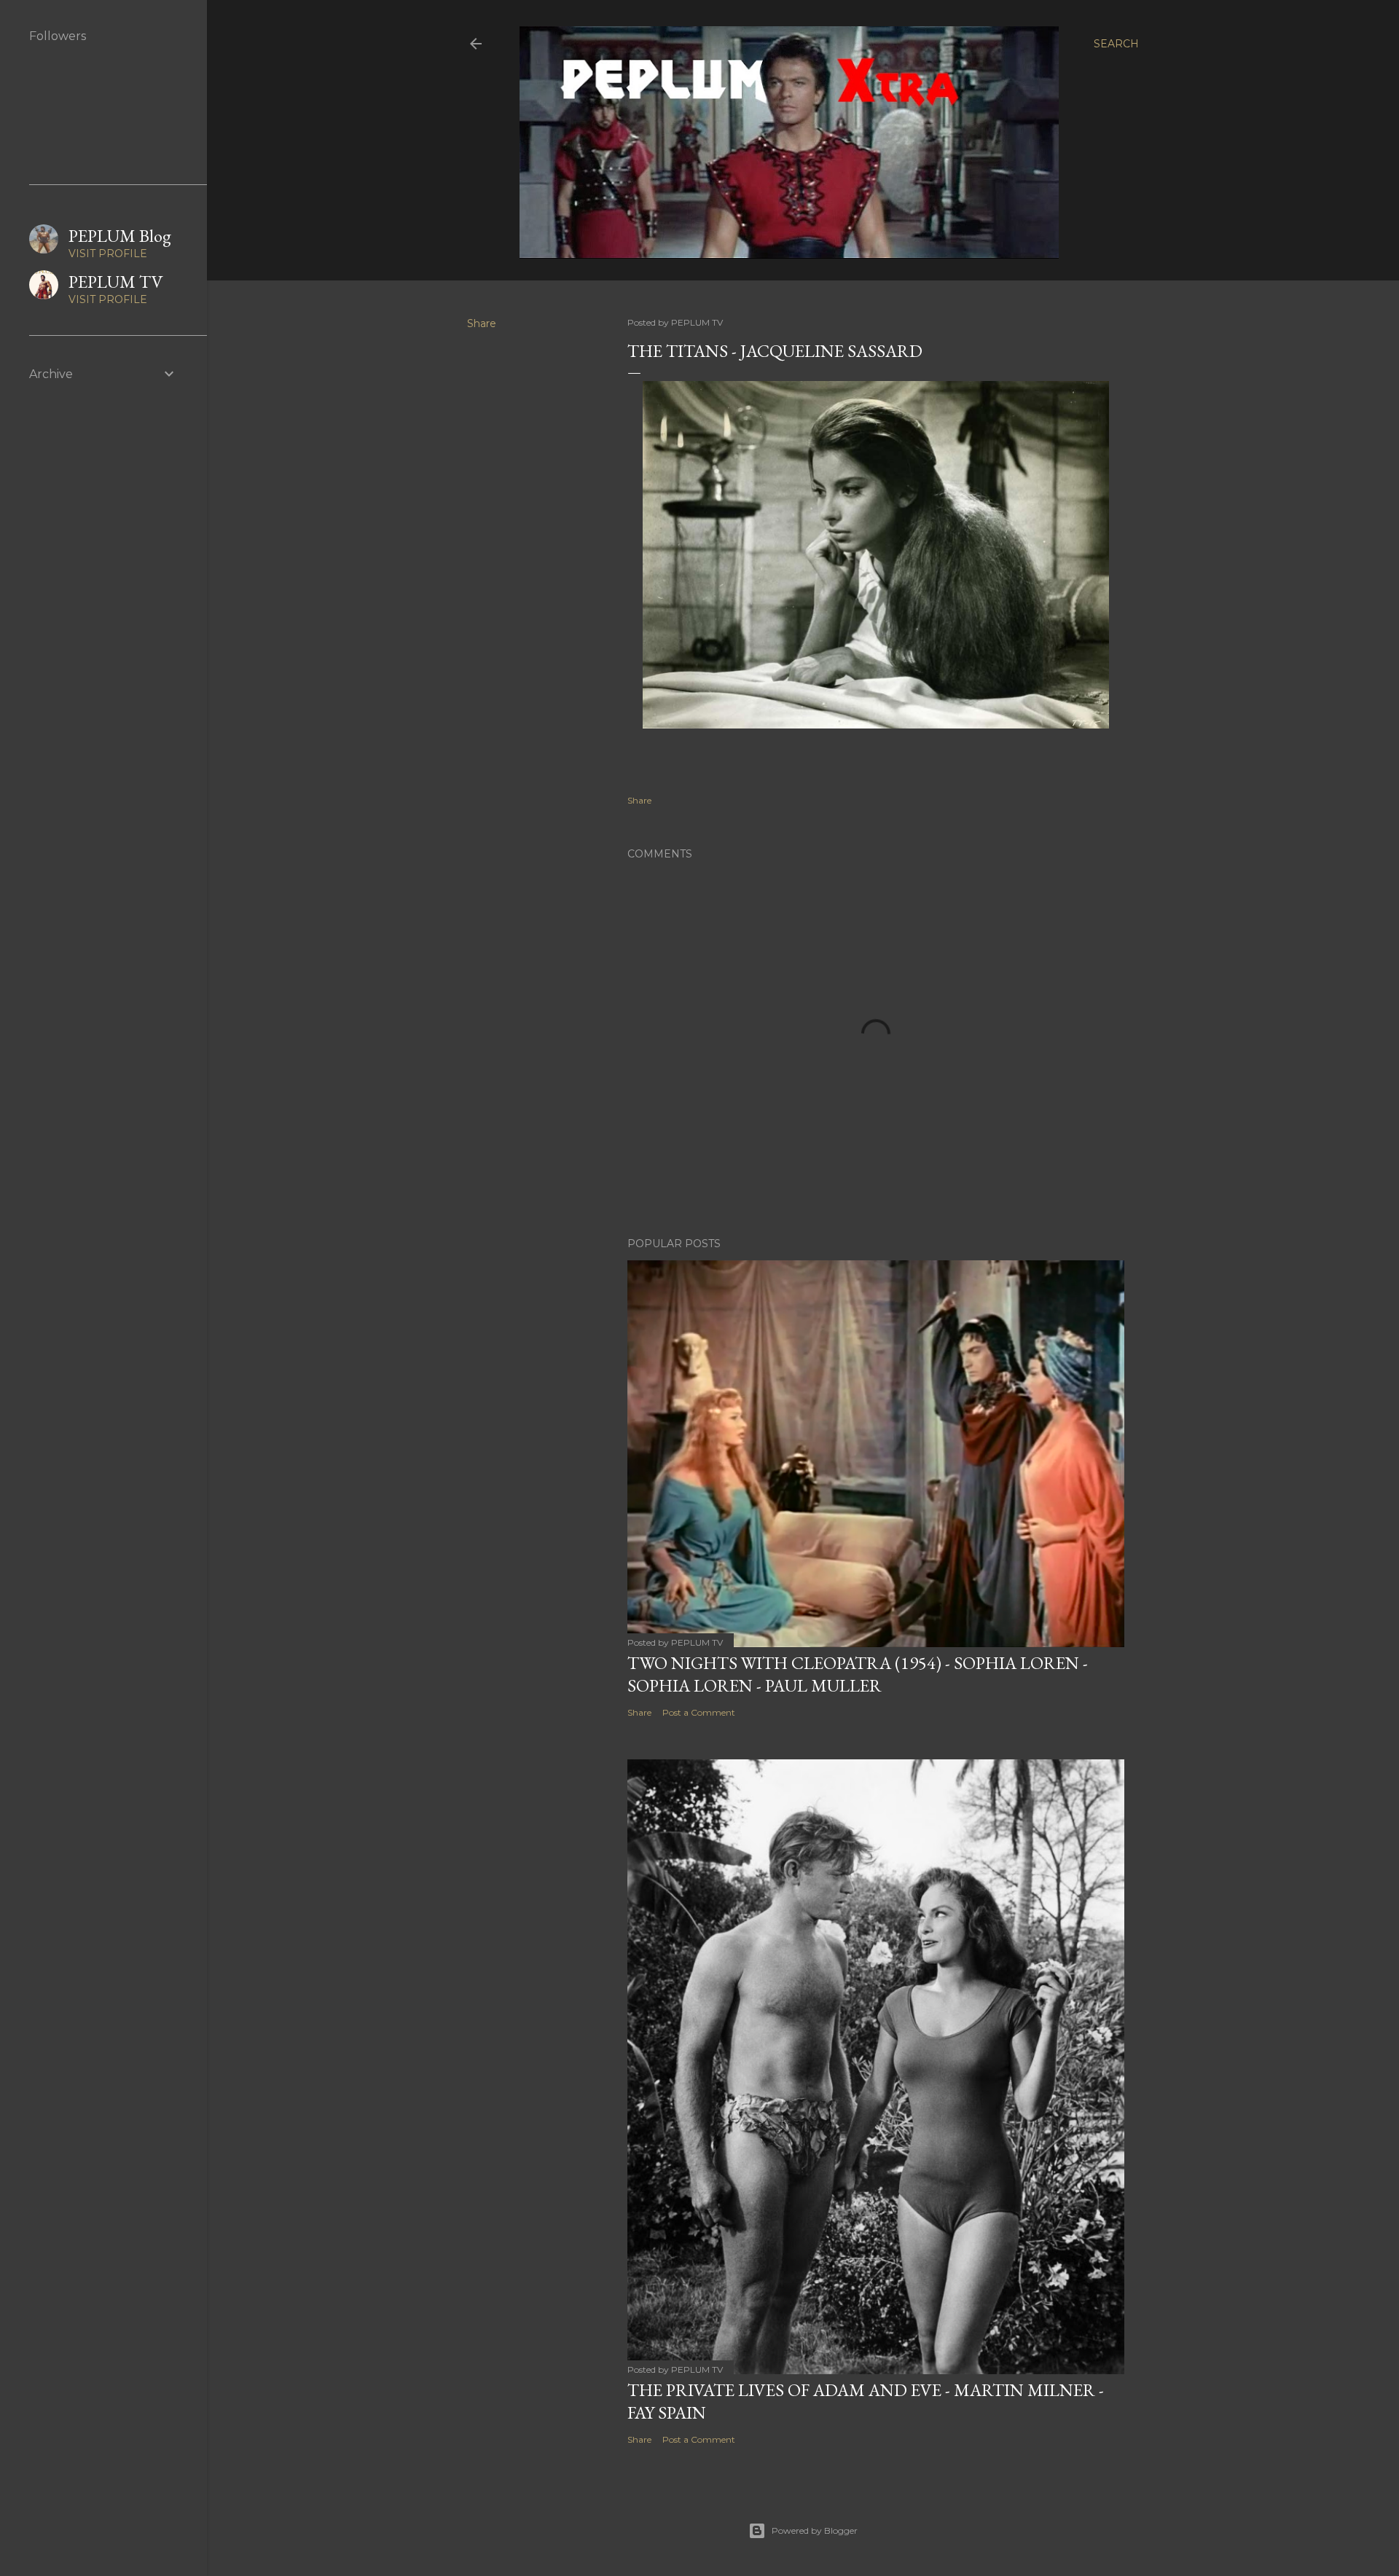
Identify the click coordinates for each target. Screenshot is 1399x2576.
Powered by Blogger (815, 2530)
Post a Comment (699, 1712)
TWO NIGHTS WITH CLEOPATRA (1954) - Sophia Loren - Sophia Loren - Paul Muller (858, 1674)
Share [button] (482, 323)
